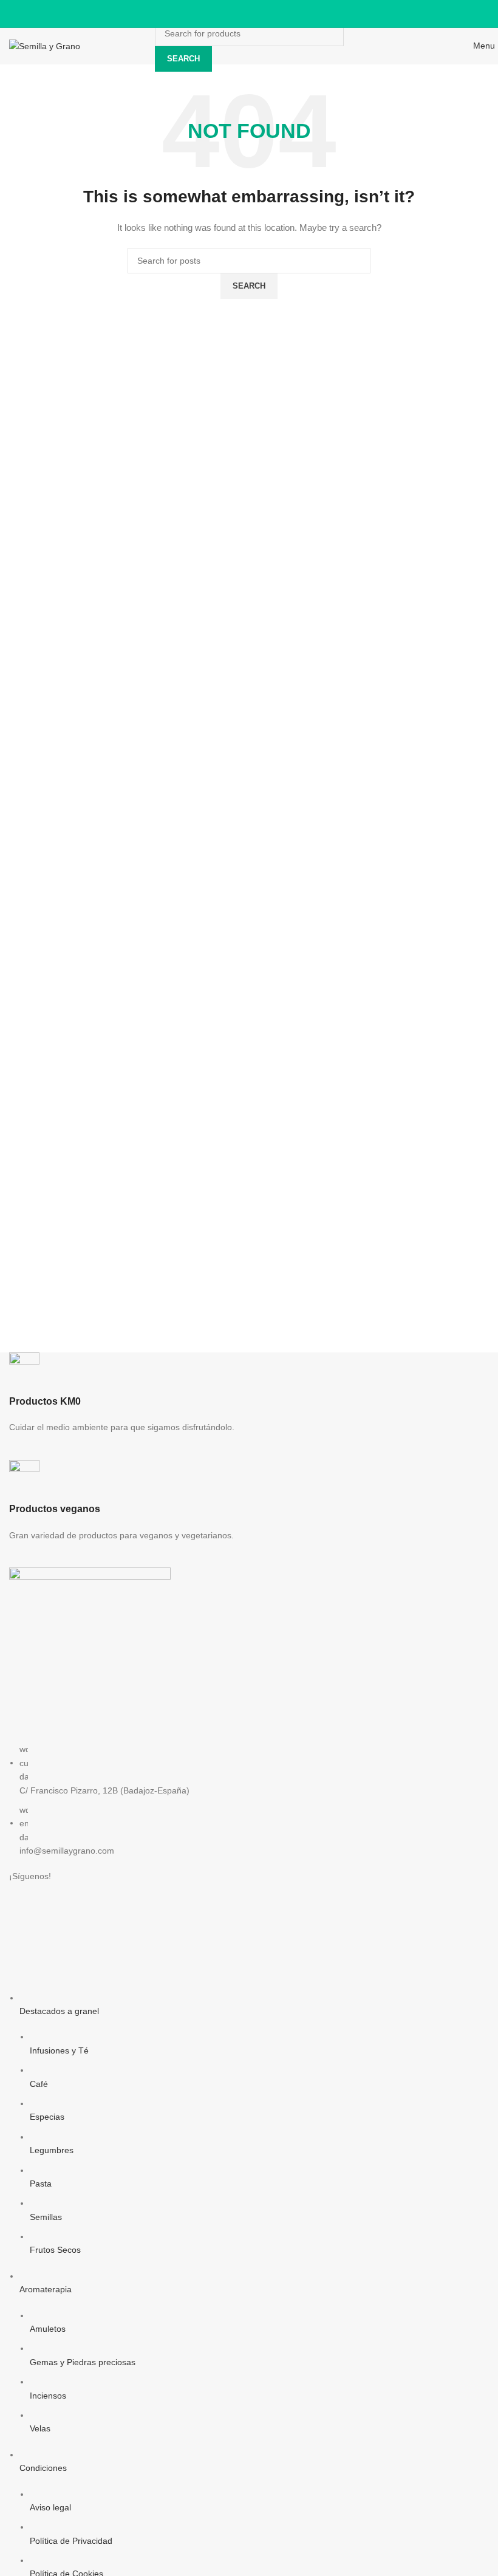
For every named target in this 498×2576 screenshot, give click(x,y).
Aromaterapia (46, 2289)
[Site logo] (45, 46)
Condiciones (43, 2468)
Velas (40, 2428)
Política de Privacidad (71, 2541)
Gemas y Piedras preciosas (83, 2362)
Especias (47, 2117)
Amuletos (48, 2329)
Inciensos (48, 2396)
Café (39, 2084)
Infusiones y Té (59, 2050)
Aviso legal (50, 2507)
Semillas (46, 2217)
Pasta (41, 2184)
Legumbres (52, 2150)
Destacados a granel (59, 2011)
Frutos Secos (55, 2250)
